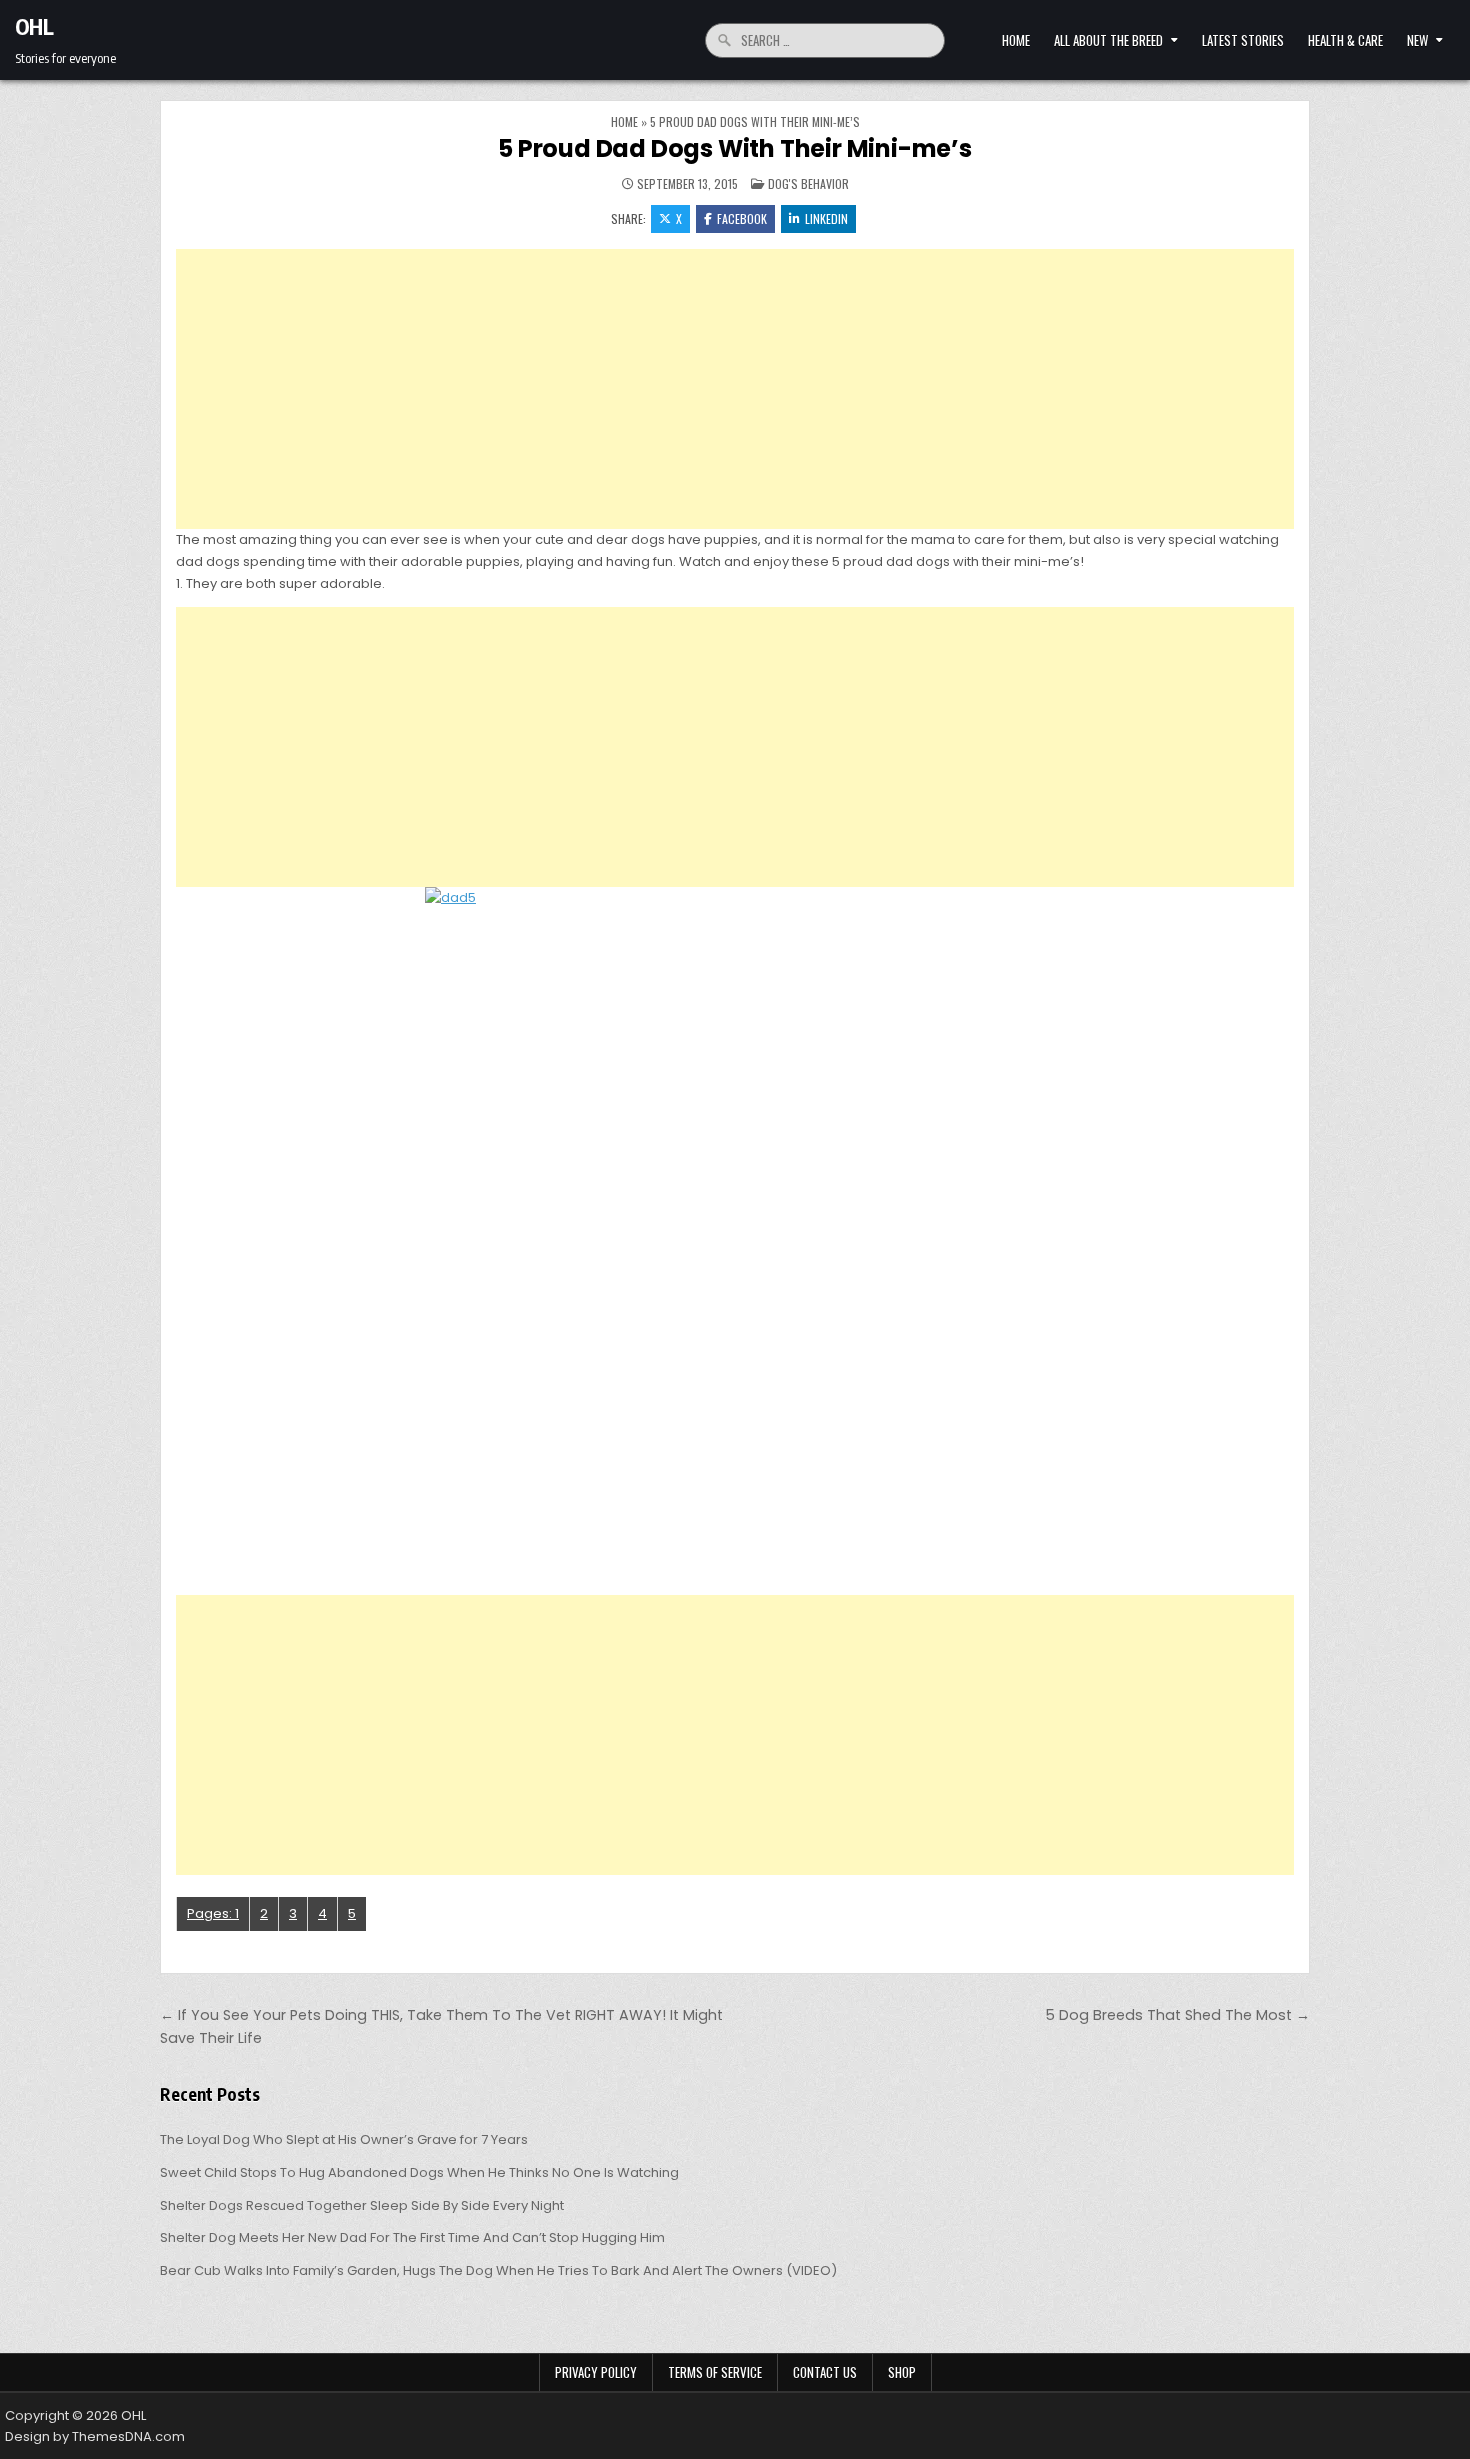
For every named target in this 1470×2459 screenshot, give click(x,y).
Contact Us (825, 2372)
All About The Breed (1108, 40)
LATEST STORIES (1243, 40)
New (1417, 40)
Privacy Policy (596, 2372)
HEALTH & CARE (1345, 40)
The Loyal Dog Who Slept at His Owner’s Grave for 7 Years (344, 2139)
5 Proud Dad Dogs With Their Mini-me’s (735, 148)
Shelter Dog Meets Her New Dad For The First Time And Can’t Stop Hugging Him (412, 2237)
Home (1016, 40)
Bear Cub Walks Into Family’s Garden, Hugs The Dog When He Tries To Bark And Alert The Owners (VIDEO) (498, 2270)
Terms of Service (715, 2372)
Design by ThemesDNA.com (95, 2436)
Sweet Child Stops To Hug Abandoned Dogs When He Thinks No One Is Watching (419, 2172)
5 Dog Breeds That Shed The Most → (1177, 2015)
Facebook (742, 218)
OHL (34, 26)
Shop (902, 2372)
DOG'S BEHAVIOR (808, 183)
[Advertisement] (735, 389)
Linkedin (826, 218)
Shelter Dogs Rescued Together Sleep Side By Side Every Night (362, 2205)
